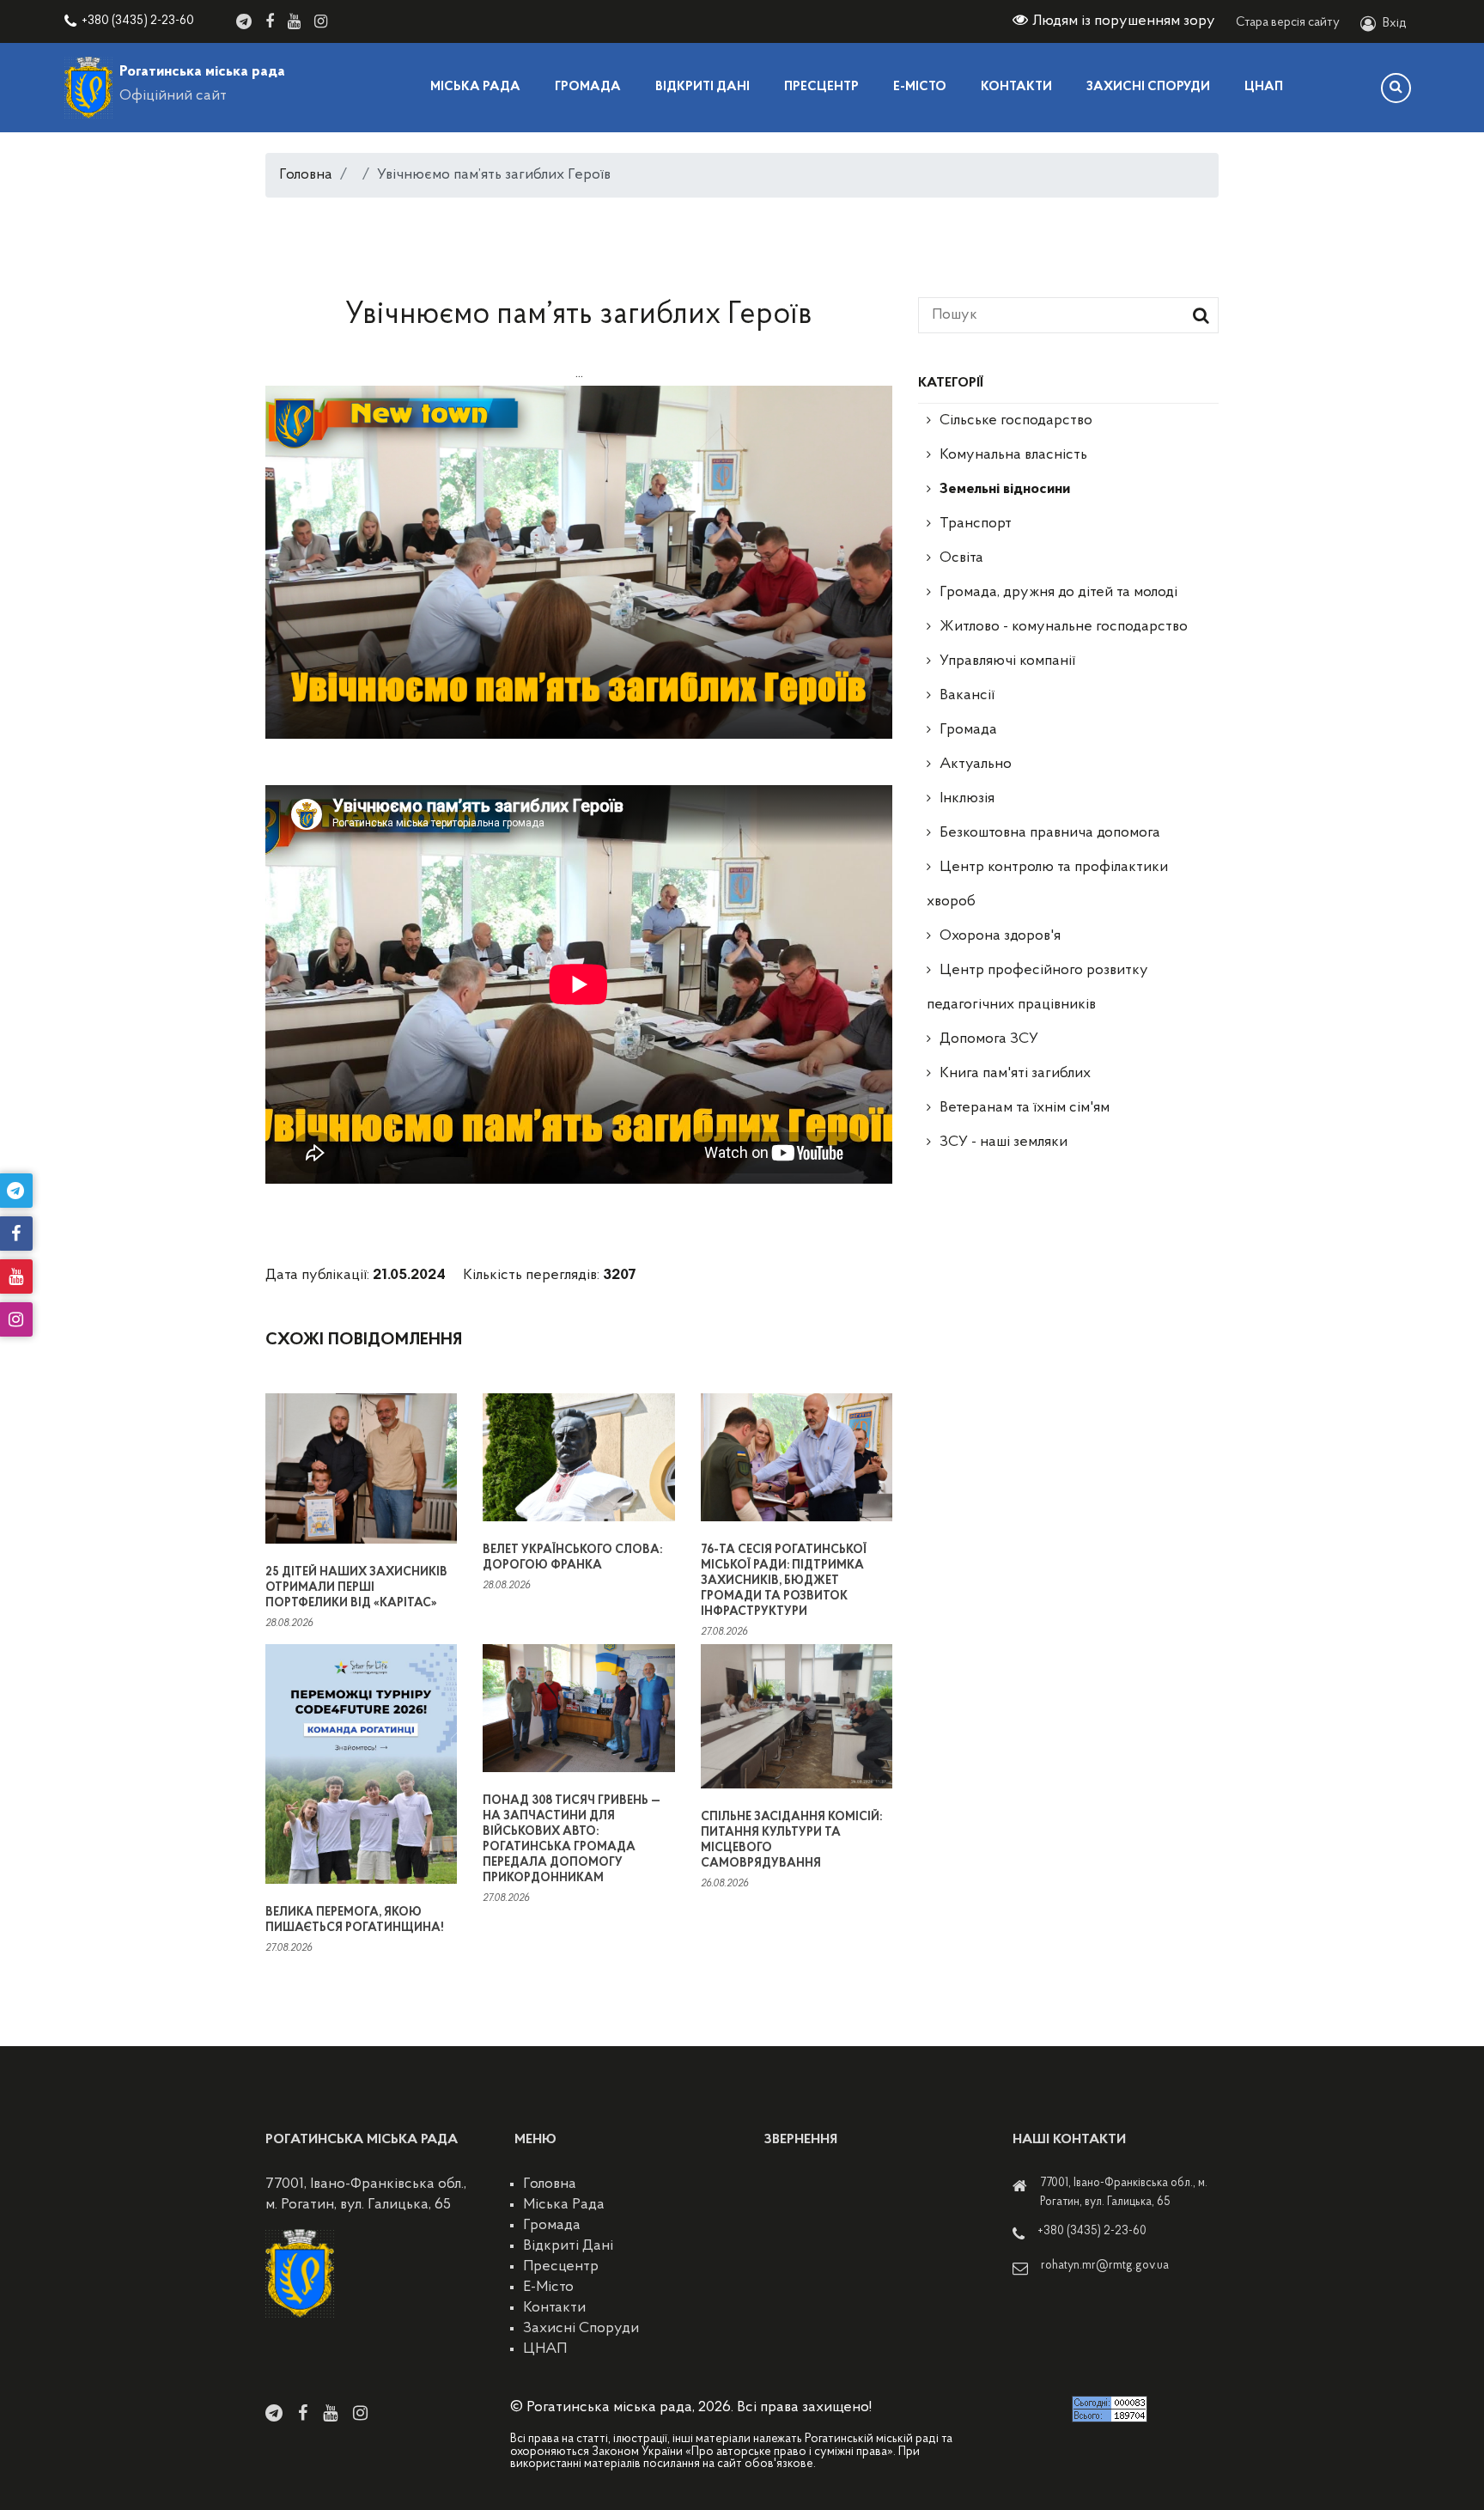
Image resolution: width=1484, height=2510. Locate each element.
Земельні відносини (1005, 490)
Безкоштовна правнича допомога (1050, 833)
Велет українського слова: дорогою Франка (572, 1558)
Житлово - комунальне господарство (1064, 627)
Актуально (976, 765)
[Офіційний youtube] (294, 21)
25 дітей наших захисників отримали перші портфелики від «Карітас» (356, 1588)
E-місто (920, 87)
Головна (306, 175)
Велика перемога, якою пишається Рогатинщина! (354, 1920)
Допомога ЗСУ (989, 1039)
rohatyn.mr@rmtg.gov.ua (1105, 2266)
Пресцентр (821, 87)
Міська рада (475, 87)
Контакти (1016, 87)
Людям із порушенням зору (1124, 21)
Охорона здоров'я (1000, 936)
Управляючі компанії (1007, 661)
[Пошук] (1396, 88)
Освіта (961, 558)
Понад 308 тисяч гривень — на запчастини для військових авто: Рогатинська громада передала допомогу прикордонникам (572, 1840)
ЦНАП (1264, 87)
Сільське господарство (1016, 421)
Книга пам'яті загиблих (1015, 1074)
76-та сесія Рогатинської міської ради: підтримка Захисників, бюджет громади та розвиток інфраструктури (784, 1581)
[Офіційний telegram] (244, 21)
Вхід (1395, 24)
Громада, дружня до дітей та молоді (1058, 593)
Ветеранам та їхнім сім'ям (1025, 1108)
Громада (588, 87)
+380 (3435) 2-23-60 (138, 21)
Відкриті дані (702, 87)
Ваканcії (967, 696)
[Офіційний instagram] (321, 21)
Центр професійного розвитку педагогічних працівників (1037, 988)
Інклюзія (967, 799)
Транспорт (976, 524)
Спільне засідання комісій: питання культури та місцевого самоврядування (791, 1840)
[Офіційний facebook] (270, 21)
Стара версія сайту (1288, 23)
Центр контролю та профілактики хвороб (1047, 885)
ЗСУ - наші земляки (1004, 1142)
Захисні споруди (1148, 87)
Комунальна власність (1013, 455)
